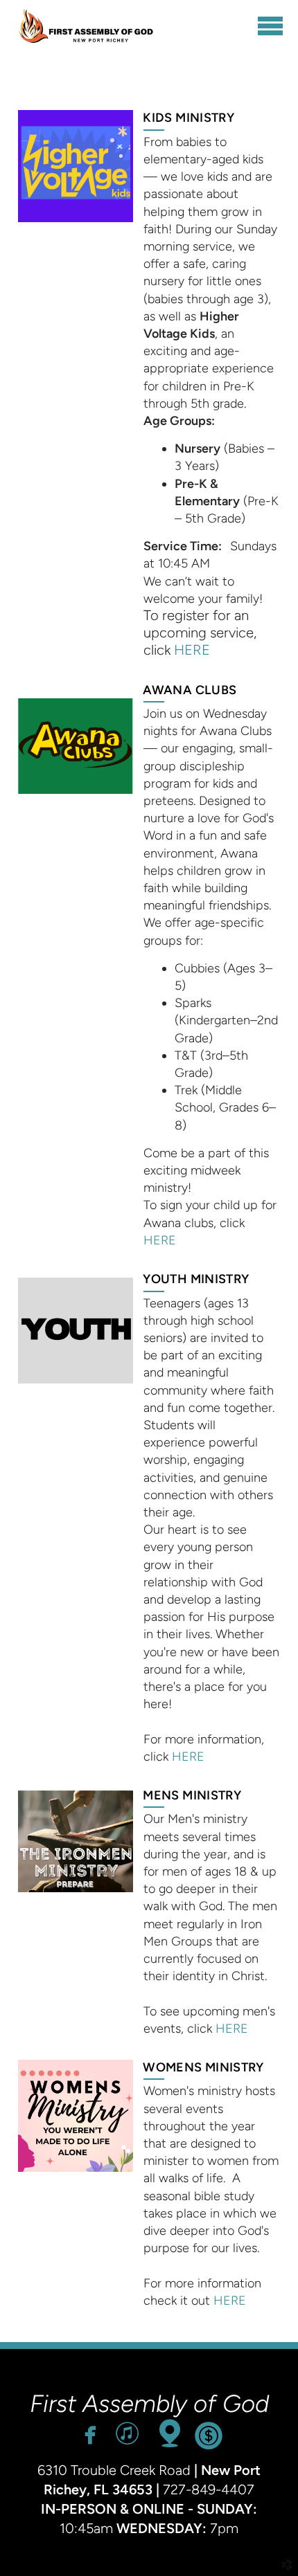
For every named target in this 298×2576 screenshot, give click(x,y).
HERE (192, 650)
